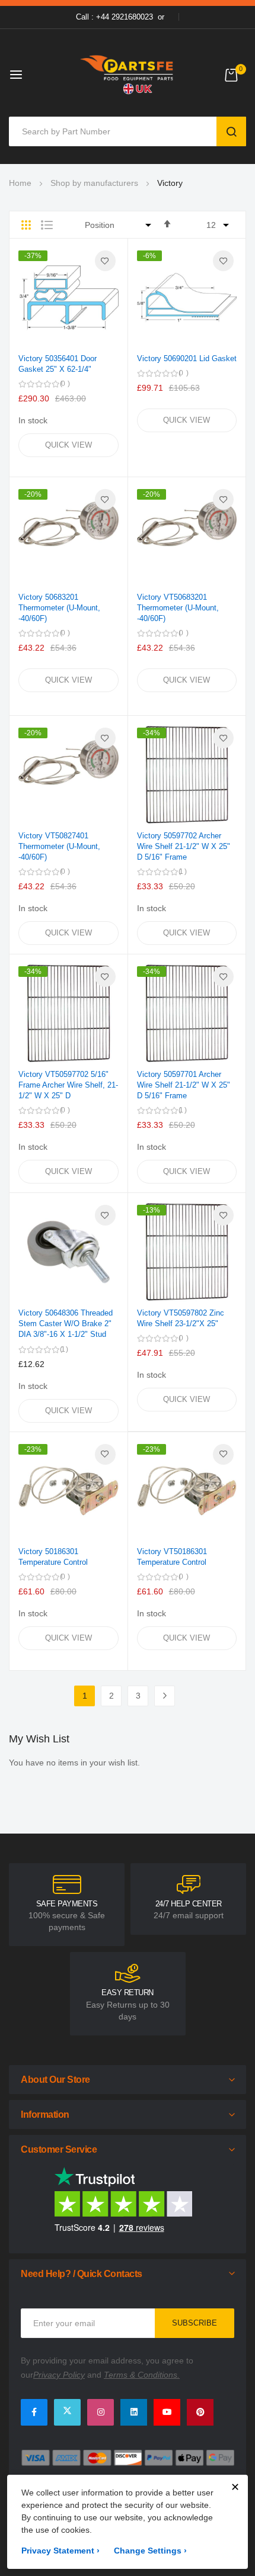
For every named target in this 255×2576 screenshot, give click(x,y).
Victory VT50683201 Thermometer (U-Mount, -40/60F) (178, 608)
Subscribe (195, 2323)
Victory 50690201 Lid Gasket (187, 358)
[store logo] (128, 74)
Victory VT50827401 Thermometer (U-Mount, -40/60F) (59, 846)
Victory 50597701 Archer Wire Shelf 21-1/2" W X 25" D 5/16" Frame (184, 1085)
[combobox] (116, 131)
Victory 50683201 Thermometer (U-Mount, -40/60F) (59, 608)
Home (20, 183)
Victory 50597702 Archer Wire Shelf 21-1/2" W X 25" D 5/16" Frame (184, 846)
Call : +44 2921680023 (114, 17)
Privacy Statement (60, 2551)
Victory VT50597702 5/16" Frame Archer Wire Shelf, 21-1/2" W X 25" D (68, 1085)
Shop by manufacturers (94, 183)
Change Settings (150, 2551)
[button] (105, 261)
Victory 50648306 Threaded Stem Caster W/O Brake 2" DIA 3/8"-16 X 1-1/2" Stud (66, 1324)
